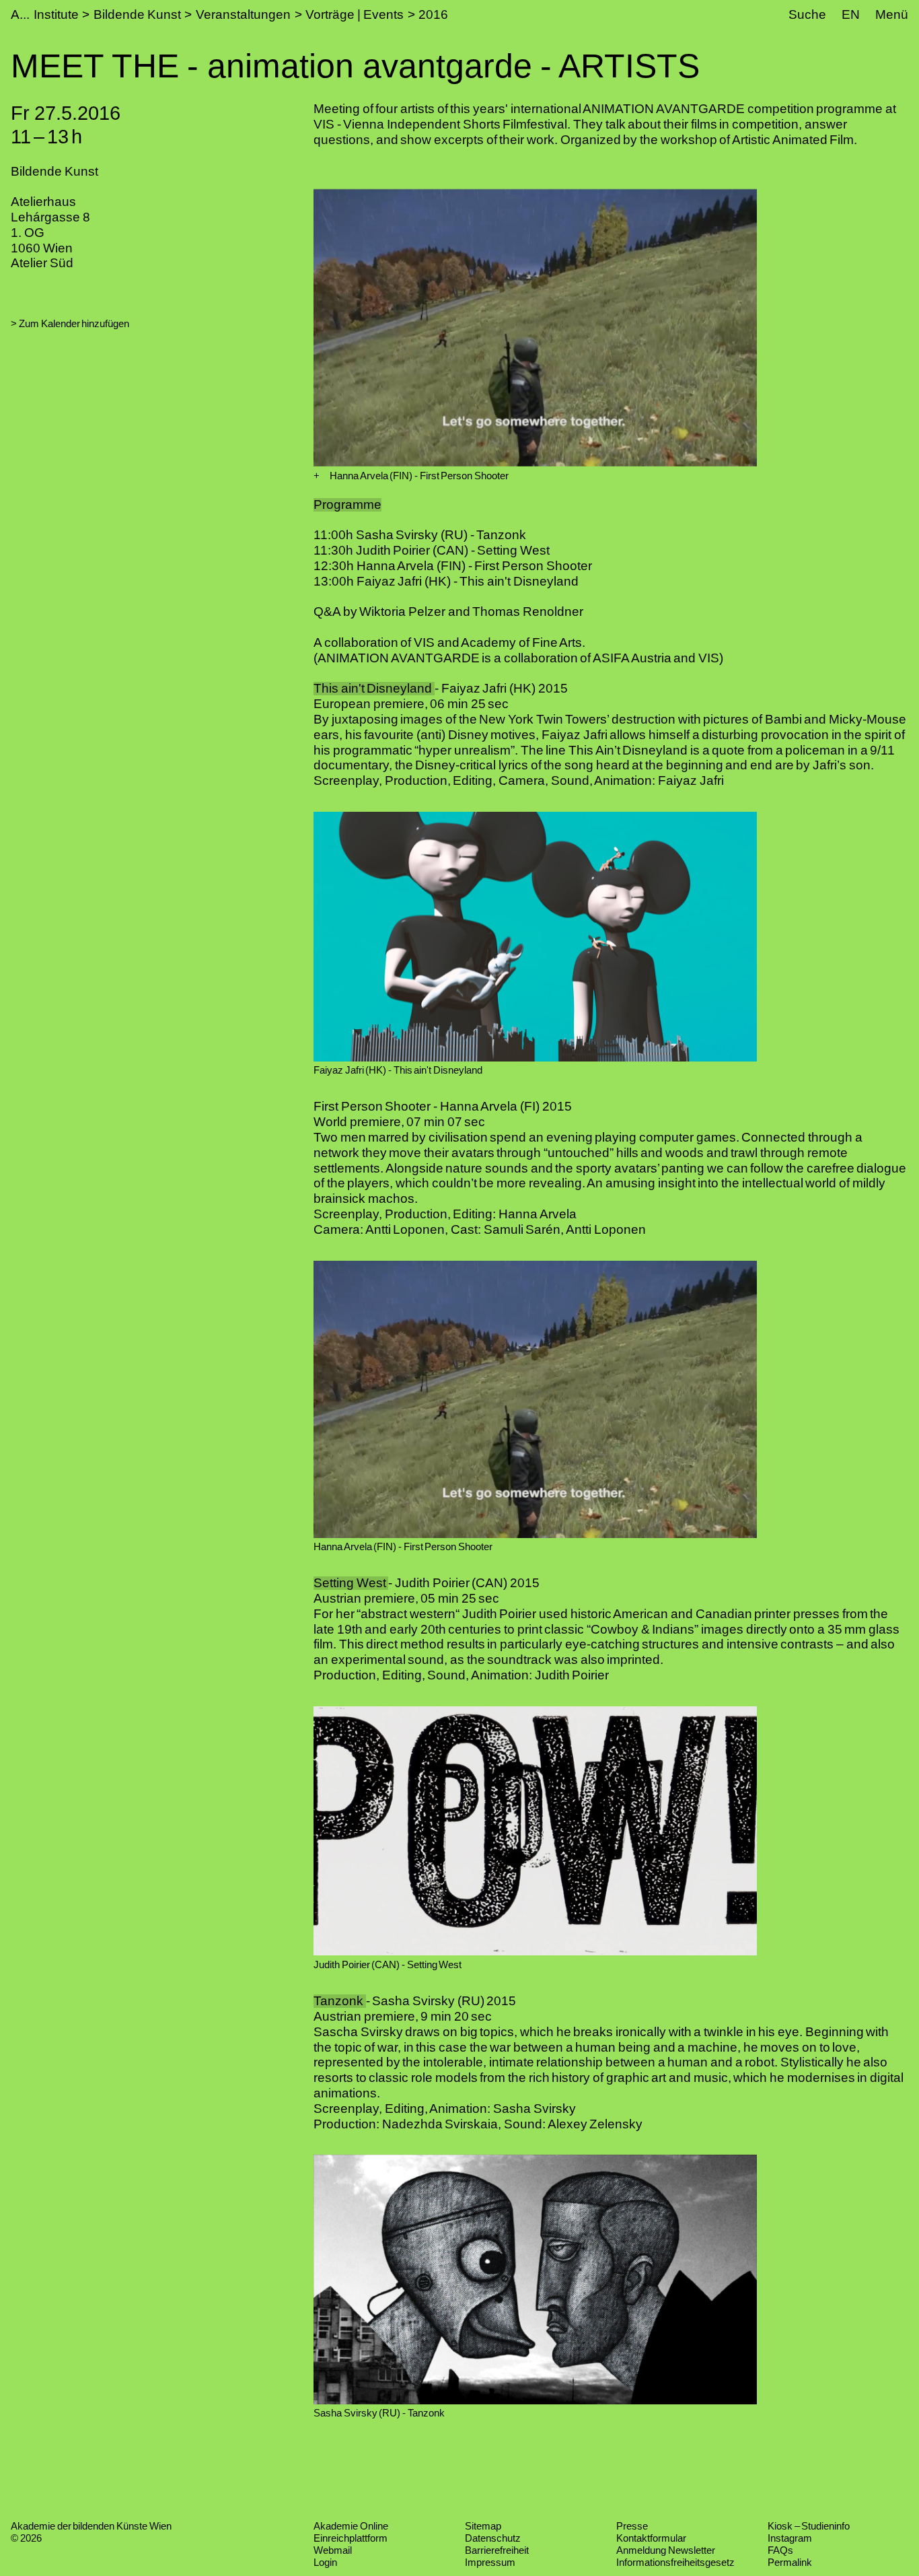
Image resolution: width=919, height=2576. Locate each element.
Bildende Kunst (137, 14)
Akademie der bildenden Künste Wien (91, 2526)
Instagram (790, 2538)
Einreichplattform (351, 2538)
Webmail (333, 2550)
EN (851, 14)
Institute (56, 14)
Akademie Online (351, 2526)
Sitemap (483, 2526)
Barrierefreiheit (497, 2550)
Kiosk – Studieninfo (809, 2526)
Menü (892, 14)
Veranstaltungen (243, 14)
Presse (632, 2526)
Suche (807, 14)
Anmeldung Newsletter (666, 2550)
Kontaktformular (651, 2538)
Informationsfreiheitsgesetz (675, 2562)
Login (325, 2562)
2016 (433, 14)
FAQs (780, 2550)
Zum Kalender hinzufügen (74, 323)
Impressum (490, 2562)
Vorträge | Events (354, 14)
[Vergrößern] (317, 476)
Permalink (790, 2562)
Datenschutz (493, 2538)
